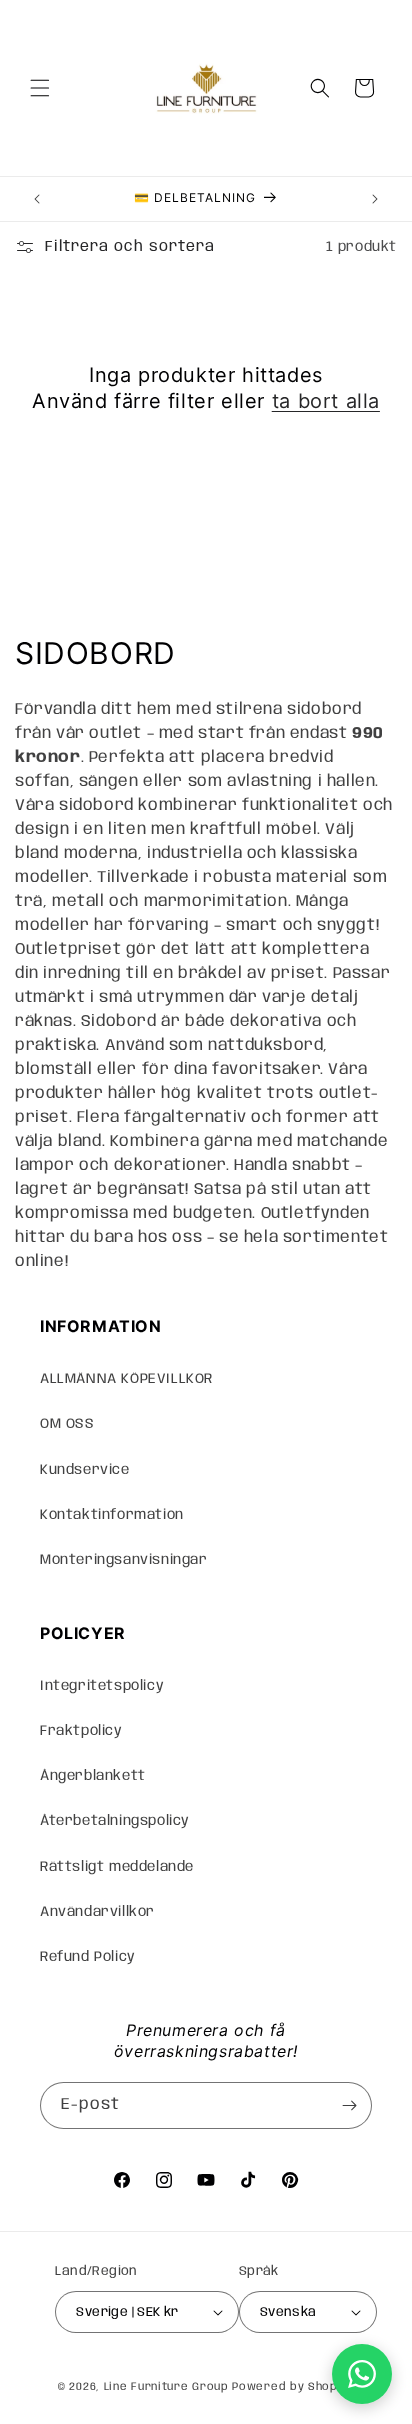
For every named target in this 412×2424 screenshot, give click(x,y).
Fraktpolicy (81, 1731)
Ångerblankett (93, 1776)
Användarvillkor (97, 1912)
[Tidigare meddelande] (37, 199)
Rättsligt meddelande (117, 1867)
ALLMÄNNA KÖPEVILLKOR (126, 1379)
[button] (40, 88)
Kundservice (85, 1470)
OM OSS (67, 1424)
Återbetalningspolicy (115, 1821)
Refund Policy (88, 1957)
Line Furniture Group (166, 2387)
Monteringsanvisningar (124, 1560)
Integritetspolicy (102, 1686)
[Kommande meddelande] (375, 199)
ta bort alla (326, 401)
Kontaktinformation (112, 1515)
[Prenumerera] (349, 2105)
